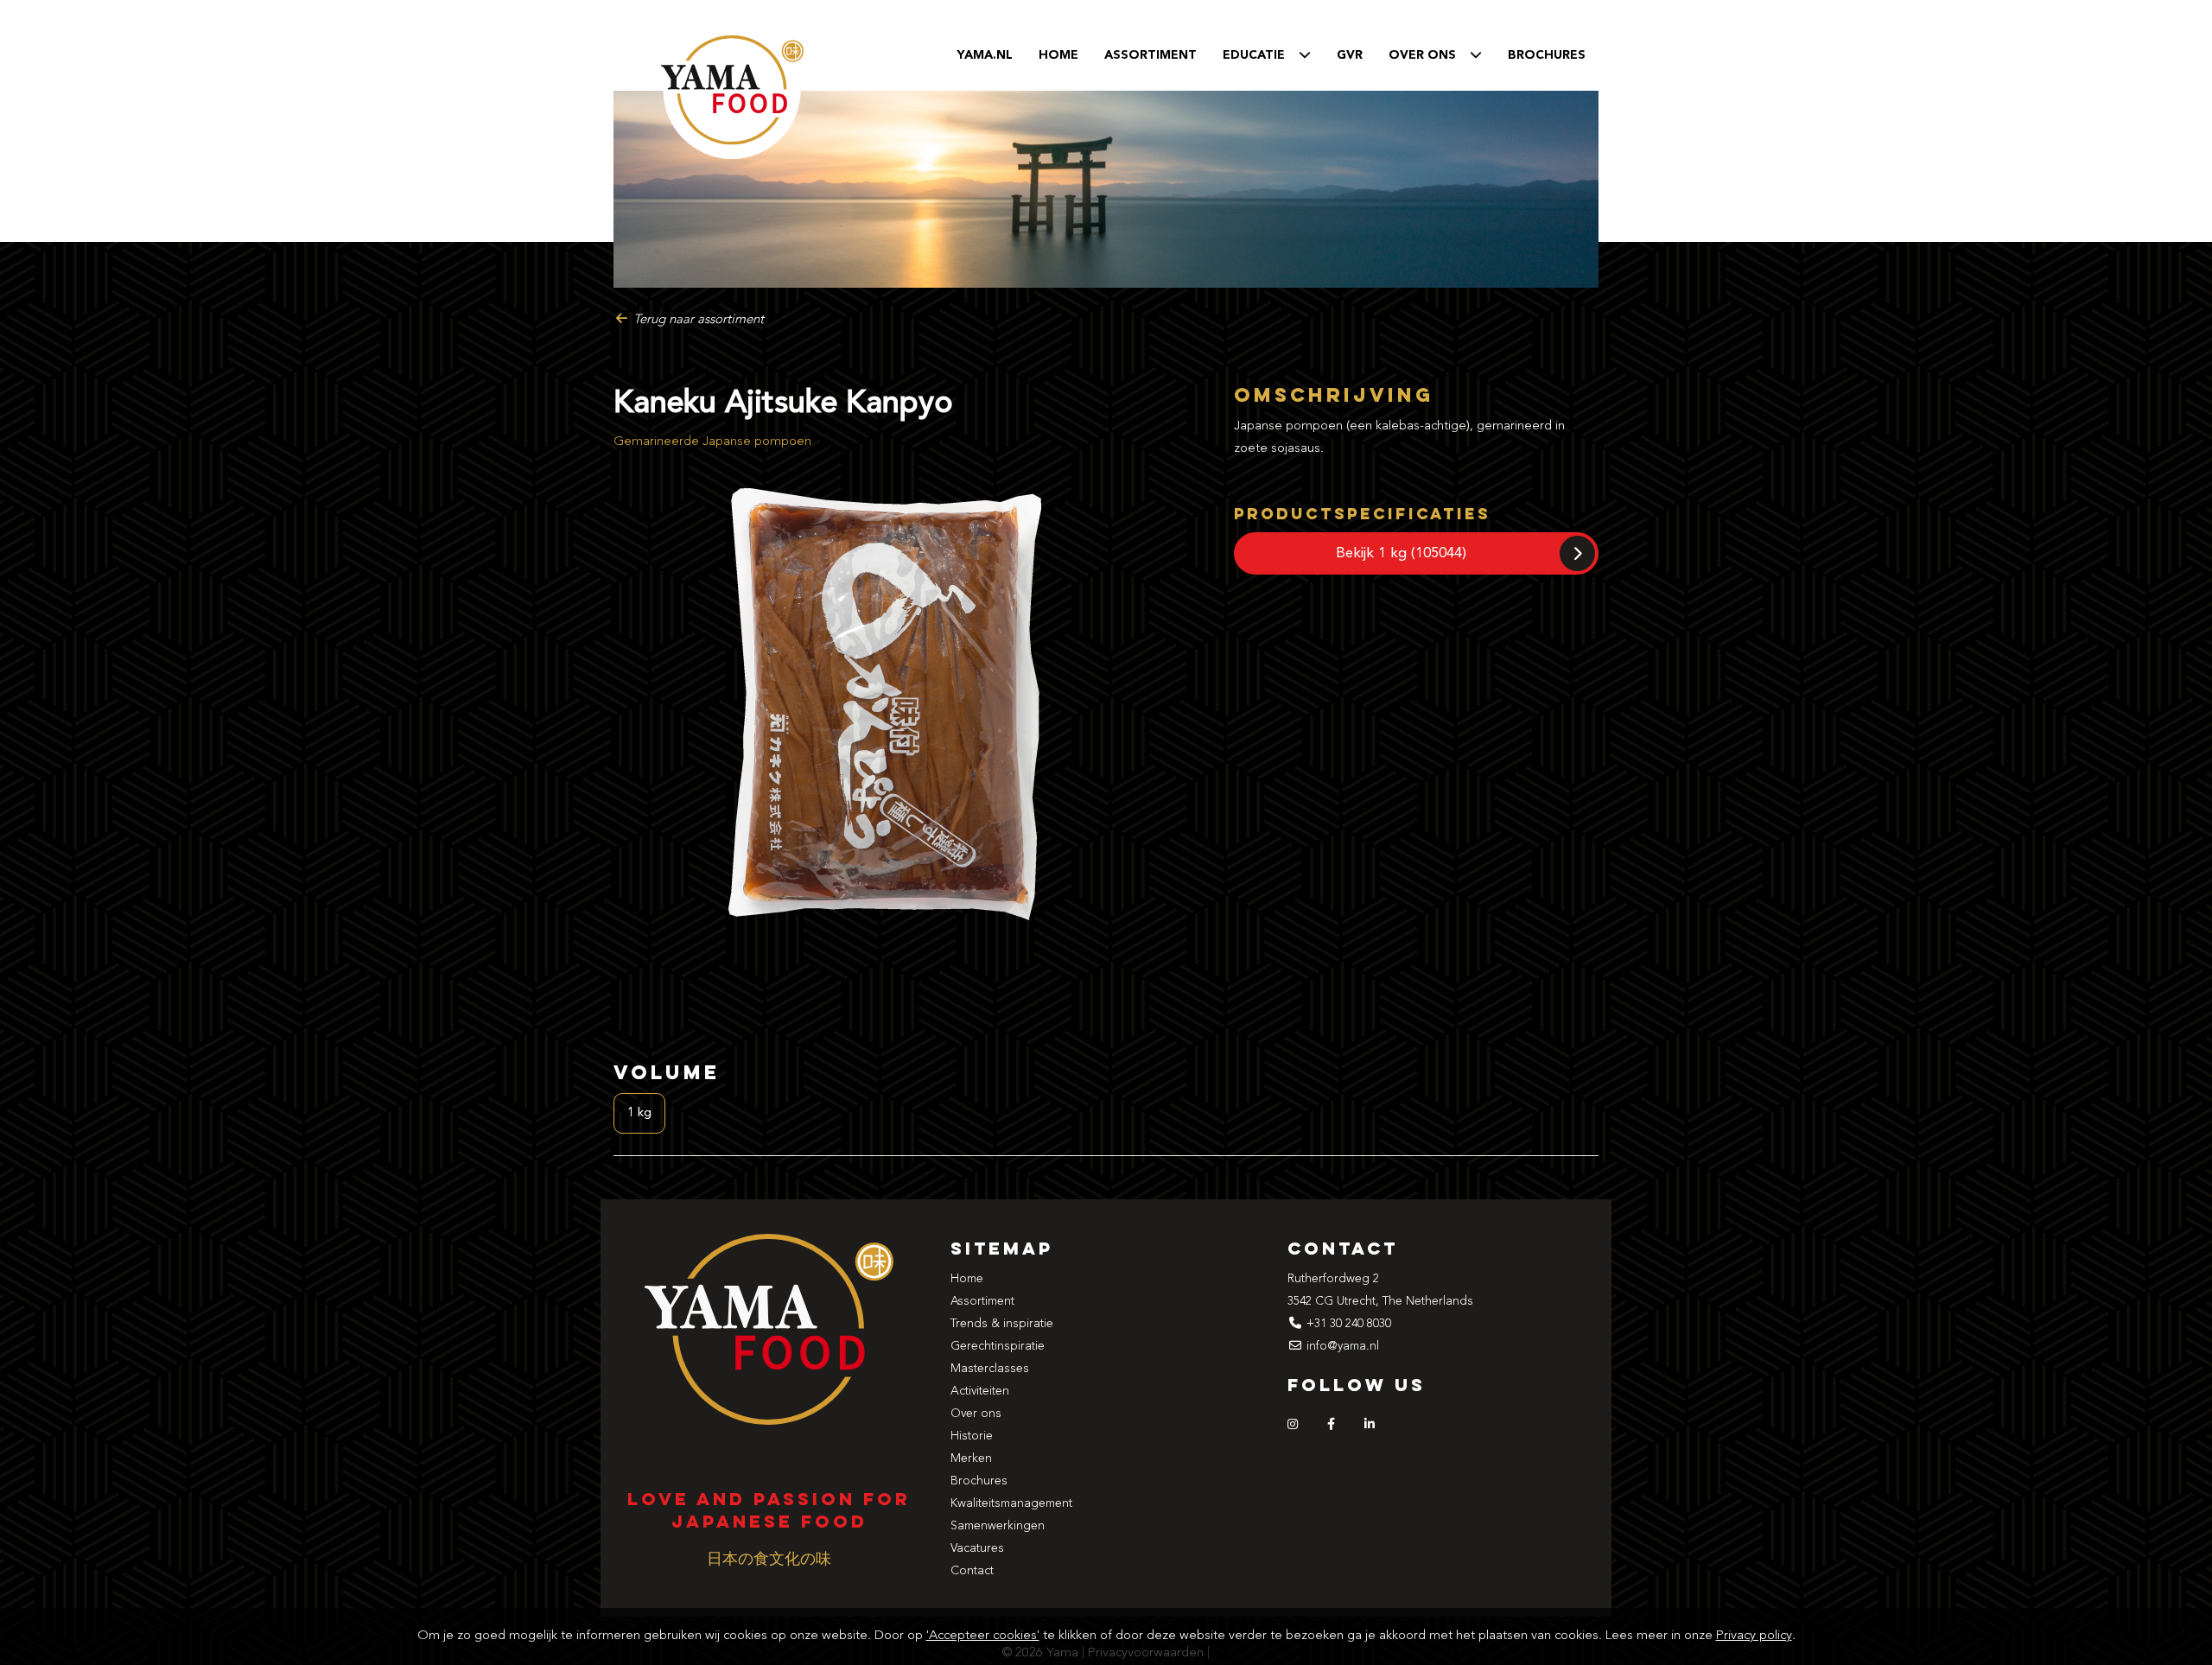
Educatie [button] (1261, 55)
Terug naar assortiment (697, 320)
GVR (1350, 55)
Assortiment (1150, 55)
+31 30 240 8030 (1349, 1324)
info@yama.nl (1343, 1346)
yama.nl (985, 55)
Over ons (976, 1414)
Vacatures (977, 1548)
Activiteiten (980, 1391)
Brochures (1547, 55)
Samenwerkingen (998, 1526)
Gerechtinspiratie (998, 1346)
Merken (971, 1458)
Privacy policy (1754, 1636)
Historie (972, 1436)
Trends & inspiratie (1002, 1324)
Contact (972, 1571)
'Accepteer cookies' (983, 1636)
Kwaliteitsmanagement (1011, 1503)
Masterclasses (990, 1369)
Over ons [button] (1429, 55)
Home (1058, 55)
